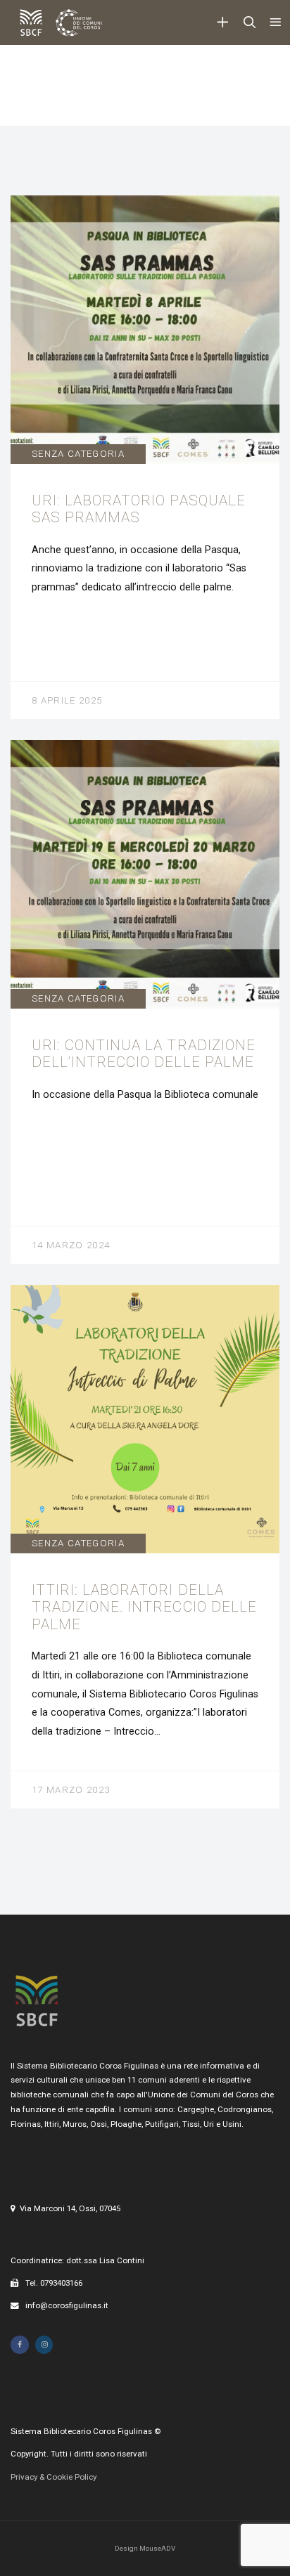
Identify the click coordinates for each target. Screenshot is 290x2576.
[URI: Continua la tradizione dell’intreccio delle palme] (145, 1002)
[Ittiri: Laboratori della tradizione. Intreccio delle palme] (145, 1547)
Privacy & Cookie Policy (53, 2477)
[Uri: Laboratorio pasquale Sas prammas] (145, 457)
